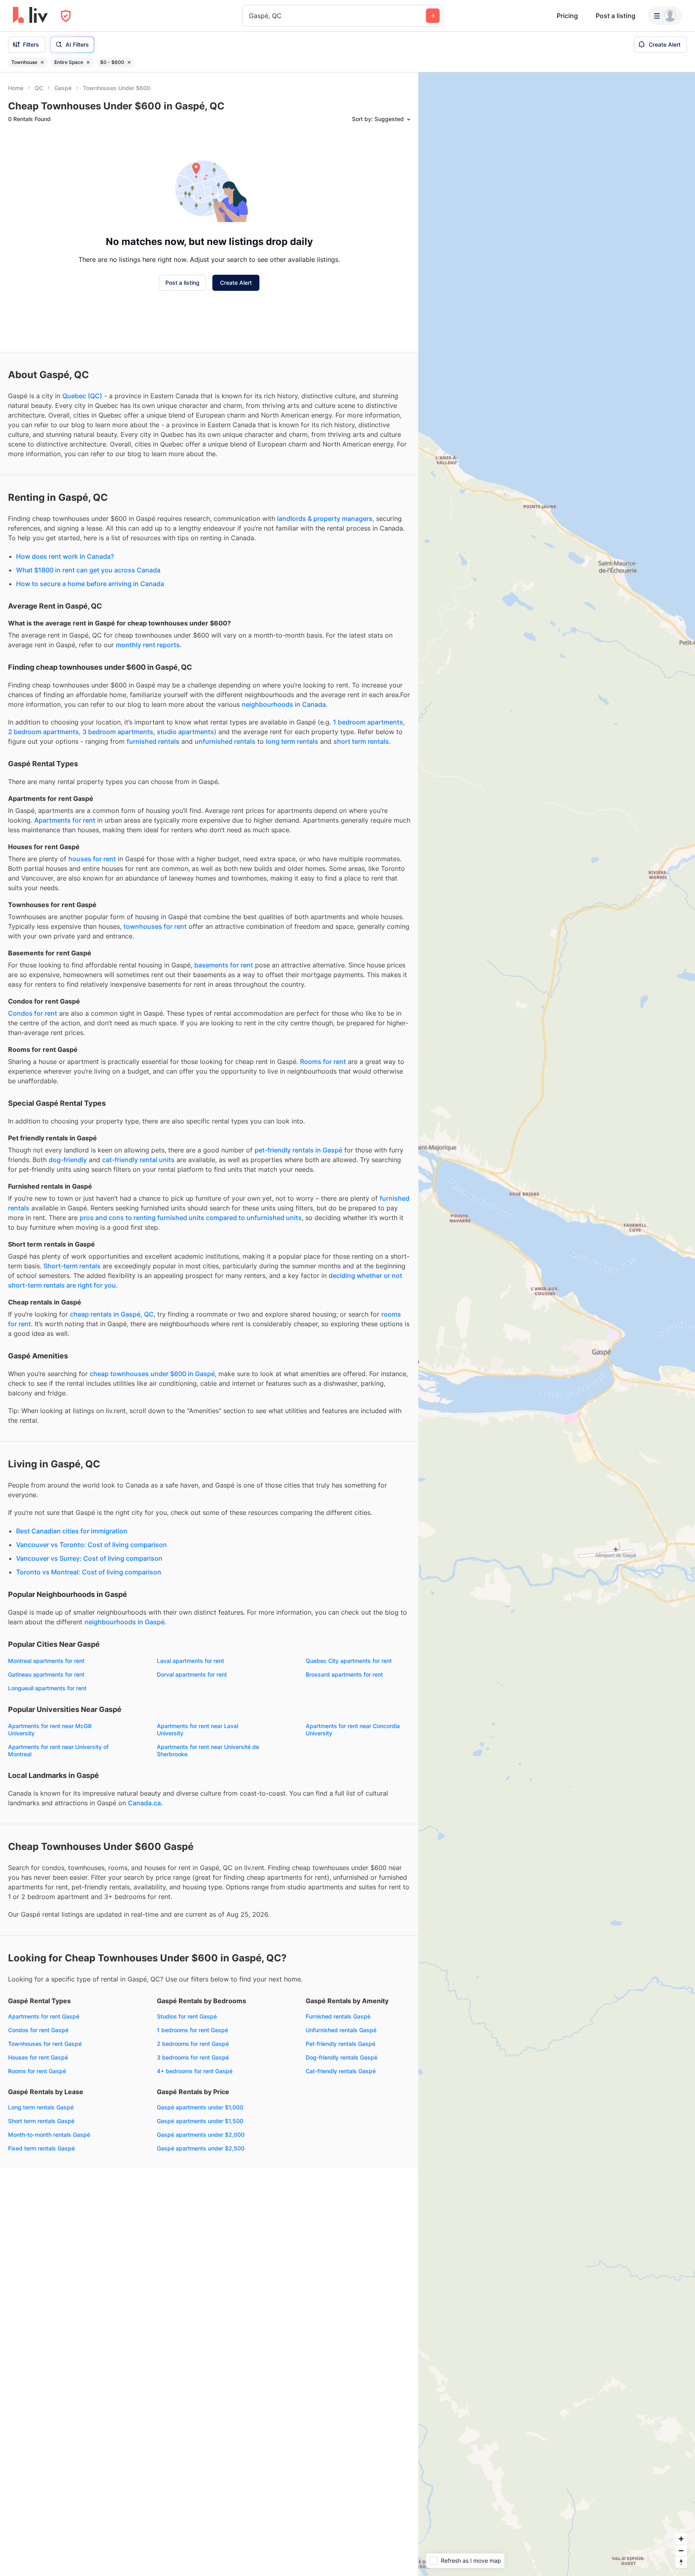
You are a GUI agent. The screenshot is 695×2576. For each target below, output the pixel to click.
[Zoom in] (681, 2539)
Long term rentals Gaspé (41, 2107)
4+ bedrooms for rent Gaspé (195, 2071)
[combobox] (250, 16)
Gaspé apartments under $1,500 (200, 2121)
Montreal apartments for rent (46, 1661)
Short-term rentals (72, 1266)
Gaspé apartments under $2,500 (201, 2148)
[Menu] (665, 16)
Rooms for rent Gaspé (37, 2071)
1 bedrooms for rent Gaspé (192, 2030)
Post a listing (616, 16)
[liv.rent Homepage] (30, 16)
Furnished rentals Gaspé (338, 2016)
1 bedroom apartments (368, 722)
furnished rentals (153, 741)
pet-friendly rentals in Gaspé (298, 1150)
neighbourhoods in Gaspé (124, 1622)
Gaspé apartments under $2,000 (201, 2135)
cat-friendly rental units (138, 1160)
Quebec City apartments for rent (349, 1661)
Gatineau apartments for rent (46, 1674)
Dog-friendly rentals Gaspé (341, 2057)
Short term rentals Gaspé (41, 2121)
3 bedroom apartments (118, 732)
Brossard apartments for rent (344, 1674)
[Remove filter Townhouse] (42, 62)
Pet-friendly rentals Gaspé (340, 2044)
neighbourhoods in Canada (284, 704)
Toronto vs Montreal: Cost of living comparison (89, 1572)
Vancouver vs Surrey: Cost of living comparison (89, 1558)
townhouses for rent (155, 926)
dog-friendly (68, 1160)
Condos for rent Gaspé (38, 2030)
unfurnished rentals (225, 741)
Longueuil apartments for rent (47, 1688)
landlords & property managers (325, 518)
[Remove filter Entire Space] (88, 62)
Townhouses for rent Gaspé (45, 2044)
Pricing (567, 16)
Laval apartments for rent (190, 1661)
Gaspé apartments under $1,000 (200, 2107)
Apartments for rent (65, 820)
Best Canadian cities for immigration (72, 1531)
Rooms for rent (323, 1062)
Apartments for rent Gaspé (44, 2016)
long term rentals (292, 741)
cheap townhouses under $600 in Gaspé (152, 1374)
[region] (557, 1324)
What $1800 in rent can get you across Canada (88, 570)
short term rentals (361, 741)
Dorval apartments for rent (192, 1674)
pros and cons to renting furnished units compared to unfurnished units (191, 1218)
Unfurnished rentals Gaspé (341, 2030)
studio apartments (185, 732)
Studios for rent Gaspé (187, 2016)
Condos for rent (33, 1013)
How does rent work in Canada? (65, 556)
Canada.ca (144, 1803)
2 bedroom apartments (43, 732)
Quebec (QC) (82, 396)
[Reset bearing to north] (681, 2562)
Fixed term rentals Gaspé (41, 2148)
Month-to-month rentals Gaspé (49, 2135)
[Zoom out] (681, 2550)
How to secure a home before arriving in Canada (90, 584)
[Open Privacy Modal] (66, 16)
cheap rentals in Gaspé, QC (112, 1314)
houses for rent (92, 859)
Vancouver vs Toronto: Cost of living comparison (92, 1545)
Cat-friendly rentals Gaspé (341, 2071)
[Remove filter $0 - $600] (129, 62)
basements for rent (224, 965)
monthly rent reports (148, 645)
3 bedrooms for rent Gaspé (193, 2057)
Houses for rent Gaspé (38, 2057)
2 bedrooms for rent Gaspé (193, 2044)
